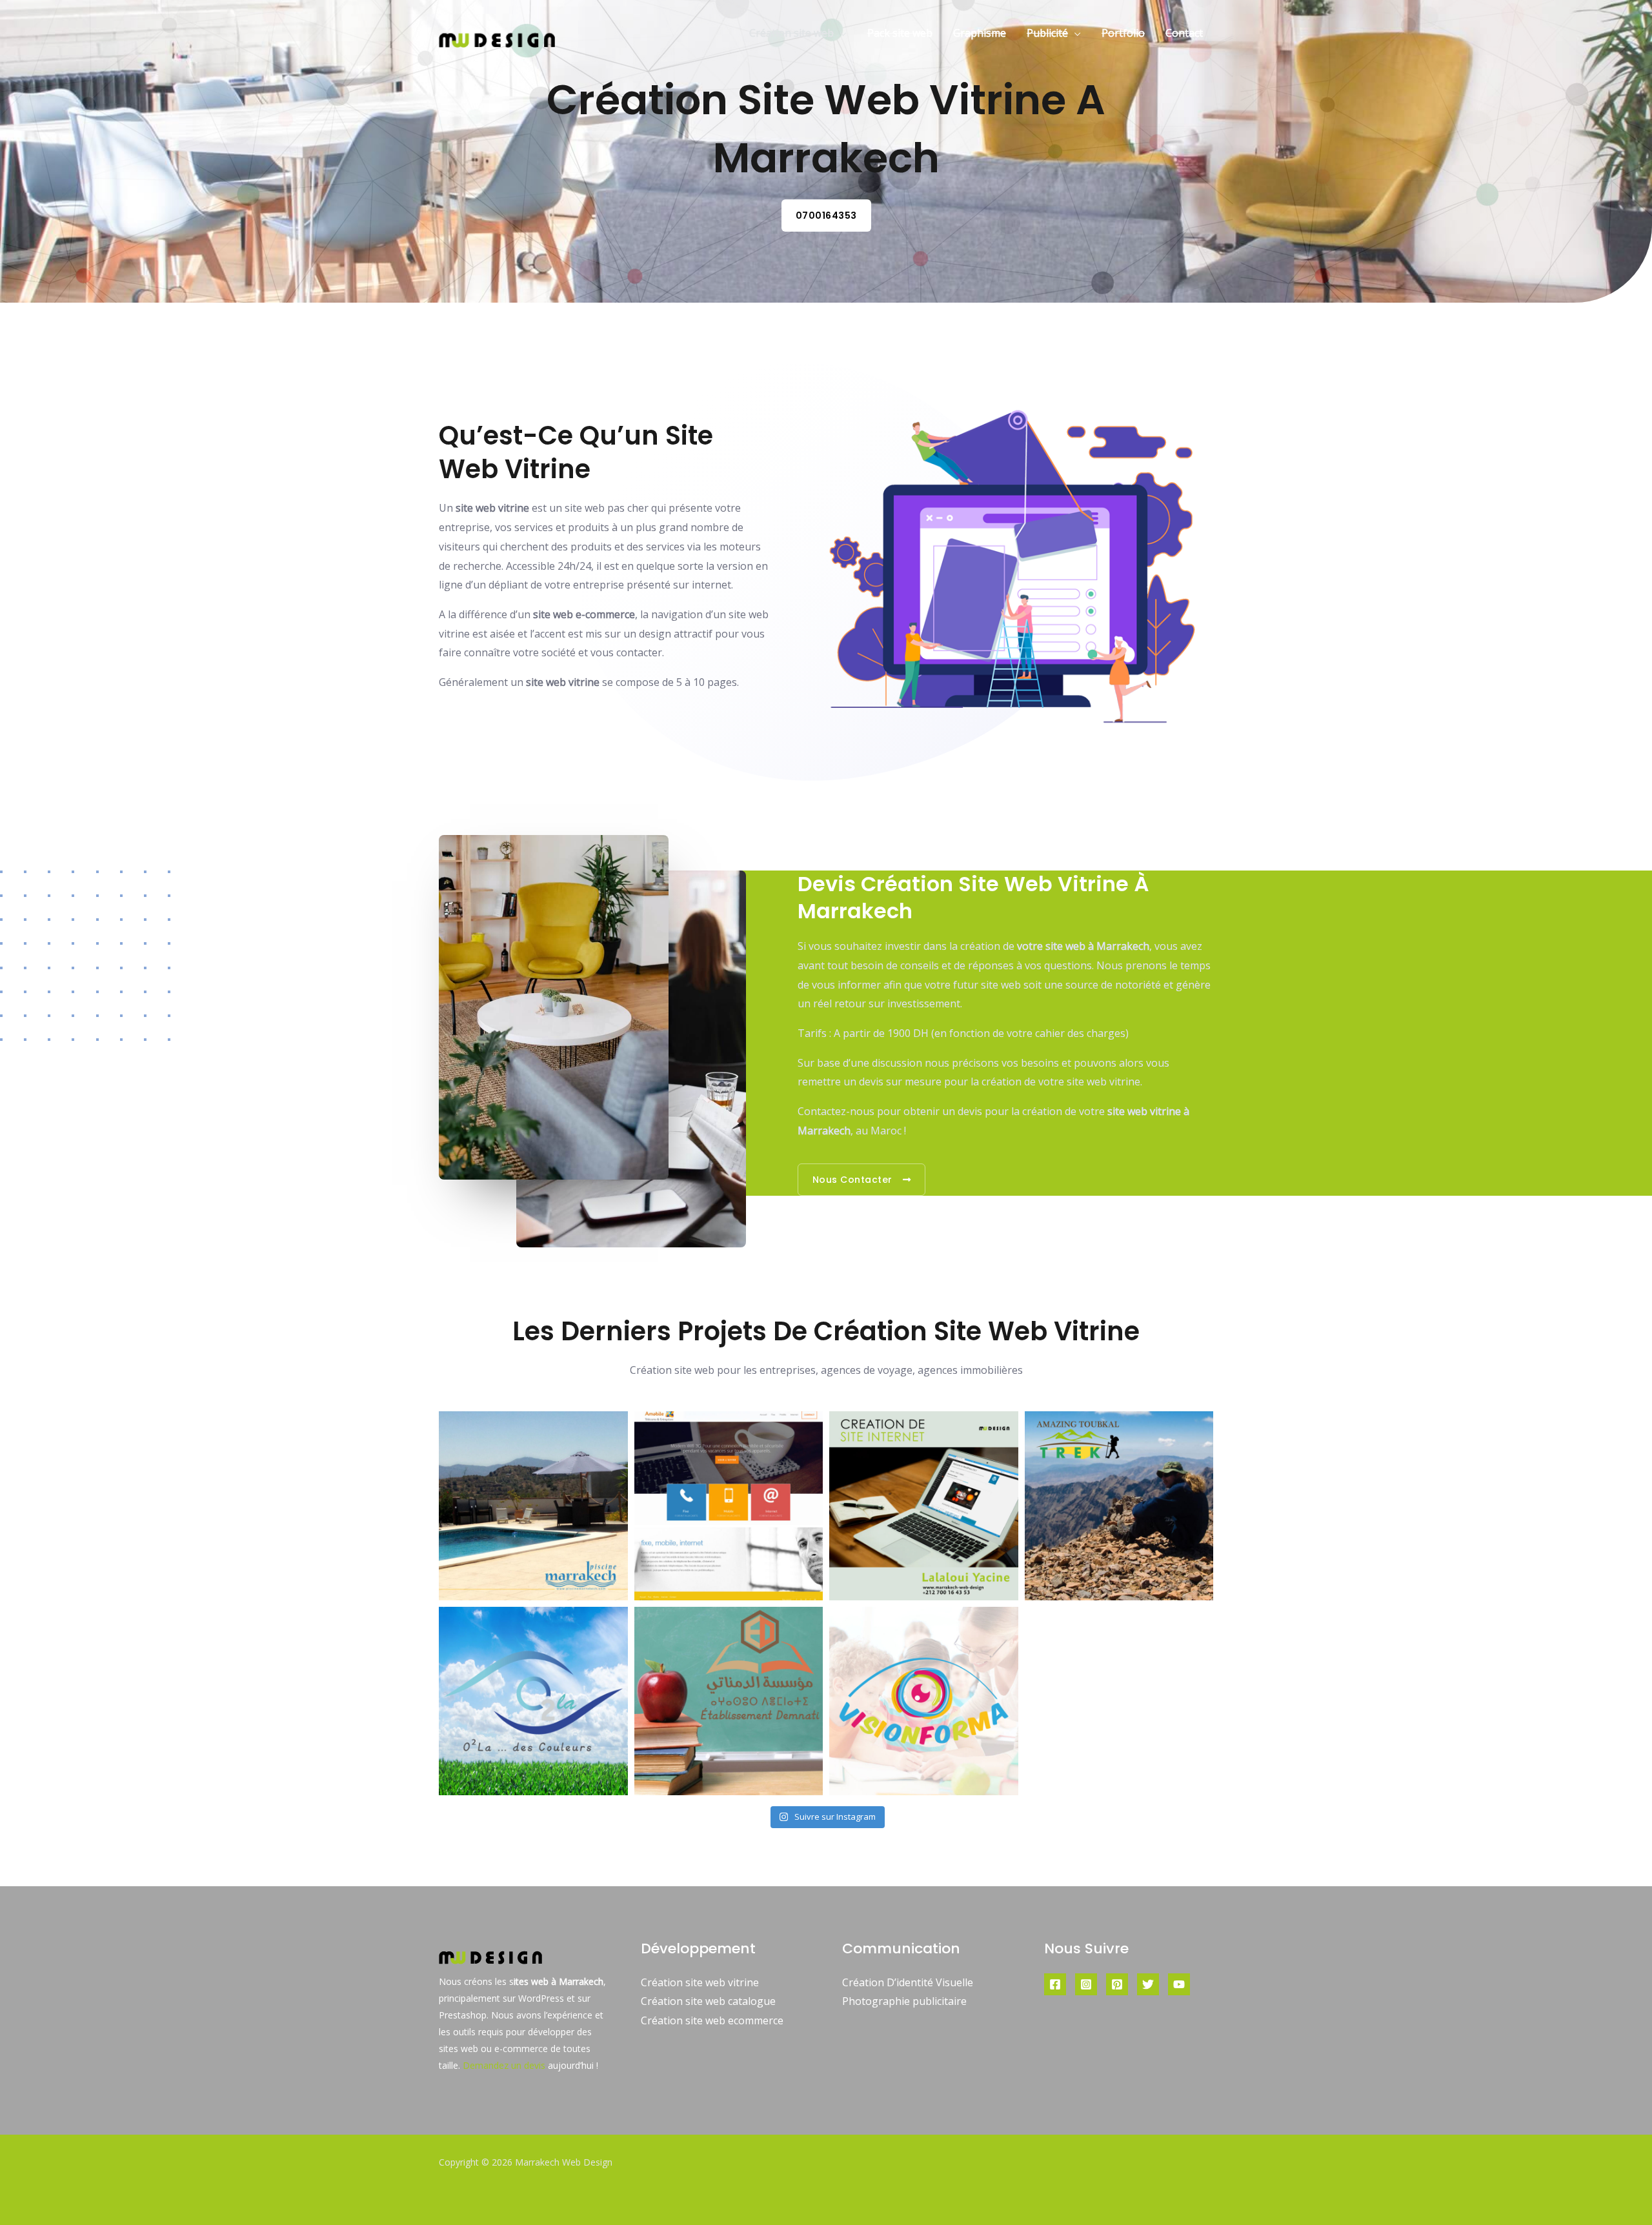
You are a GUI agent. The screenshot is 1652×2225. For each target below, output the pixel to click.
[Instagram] (1086, 1984)
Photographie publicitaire (904, 2001)
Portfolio (1123, 33)
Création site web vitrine (700, 1982)
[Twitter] (1148, 1984)
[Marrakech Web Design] (497, 32)
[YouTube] (1179, 1984)
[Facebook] (1055, 1984)
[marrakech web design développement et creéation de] (924, 1506)
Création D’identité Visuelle (908, 1982)
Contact (1184, 33)
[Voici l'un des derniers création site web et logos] (533, 1506)
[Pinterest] (1117, 1984)
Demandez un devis (504, 2065)
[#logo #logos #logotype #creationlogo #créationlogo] (533, 1701)
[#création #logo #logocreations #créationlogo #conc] (729, 1701)
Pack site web (900, 33)
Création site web (791, 33)
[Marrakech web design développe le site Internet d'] (729, 1506)
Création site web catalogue (708, 2001)
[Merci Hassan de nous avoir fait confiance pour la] (1119, 1506)
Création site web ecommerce (712, 2020)
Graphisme (980, 33)
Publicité (1047, 33)
